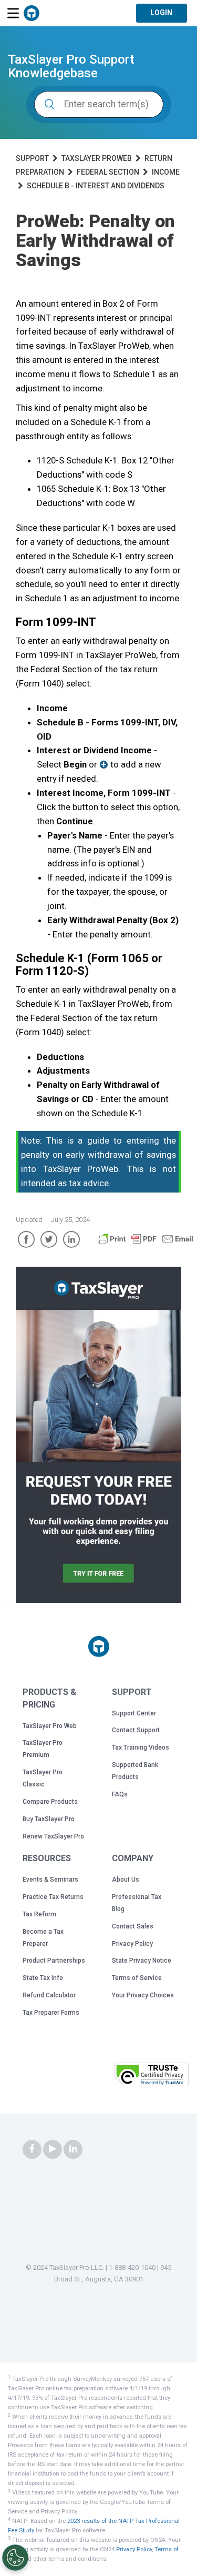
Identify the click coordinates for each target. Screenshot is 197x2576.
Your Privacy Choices (143, 1995)
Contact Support (136, 1730)
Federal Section (108, 172)
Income (166, 172)
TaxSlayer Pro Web (50, 1726)
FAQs (120, 1794)
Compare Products (50, 1802)
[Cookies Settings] (15, 2558)
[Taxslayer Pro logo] (99, 1646)
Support (32, 158)
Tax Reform (39, 1914)
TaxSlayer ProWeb (97, 158)
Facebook (26, 1239)
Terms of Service (137, 1978)
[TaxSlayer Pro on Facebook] (32, 2149)
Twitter (49, 1239)
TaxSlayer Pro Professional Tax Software (32, 13)
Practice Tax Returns (53, 1897)
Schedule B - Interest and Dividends (96, 186)
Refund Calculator (49, 1995)
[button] (84, 2078)
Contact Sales (133, 1926)
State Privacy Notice (142, 1961)
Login (161, 13)
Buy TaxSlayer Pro (49, 1819)
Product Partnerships (54, 1961)
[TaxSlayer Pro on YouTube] (53, 2149)
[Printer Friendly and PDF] (146, 1244)
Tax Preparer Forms (51, 2013)
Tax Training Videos (141, 1747)
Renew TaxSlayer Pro (53, 1836)
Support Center (134, 1713)
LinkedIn (71, 1239)
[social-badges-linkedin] (73, 2149)
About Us (126, 1880)
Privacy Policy (132, 1944)
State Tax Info (43, 1978)
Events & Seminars (50, 1880)
